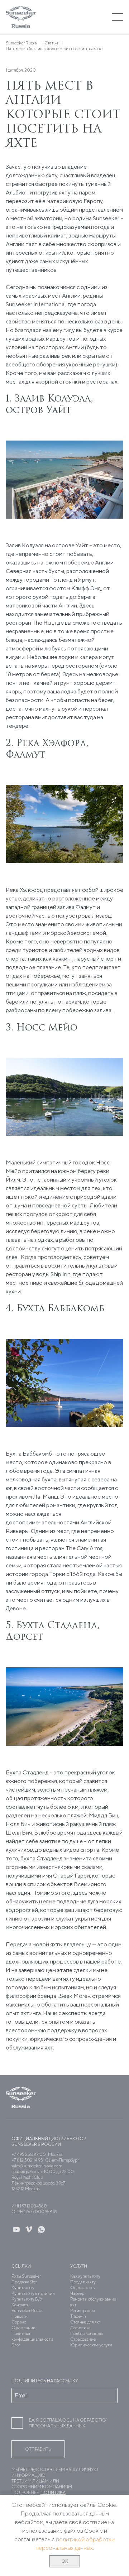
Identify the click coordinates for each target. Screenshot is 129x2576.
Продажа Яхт (24, 2282)
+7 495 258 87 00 (29, 2154)
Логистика (80, 2328)
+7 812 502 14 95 (27, 2160)
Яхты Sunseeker (26, 2276)
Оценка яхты (83, 2287)
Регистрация (83, 2310)
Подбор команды (87, 2333)
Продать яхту (83, 2282)
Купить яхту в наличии (33, 2293)
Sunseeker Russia (27, 2310)
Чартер (77, 2293)
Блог (16, 2345)
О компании (23, 2328)
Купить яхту (23, 2287)
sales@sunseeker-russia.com (37, 2166)
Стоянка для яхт (85, 2322)
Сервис (19, 2322)
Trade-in (78, 2316)
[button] (80, 17)
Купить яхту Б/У (27, 2299)
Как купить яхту (85, 2276)
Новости (20, 2316)
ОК (65, 2561)
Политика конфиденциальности (32, 2336)
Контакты (21, 2305)
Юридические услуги (91, 2345)
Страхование (83, 2339)
